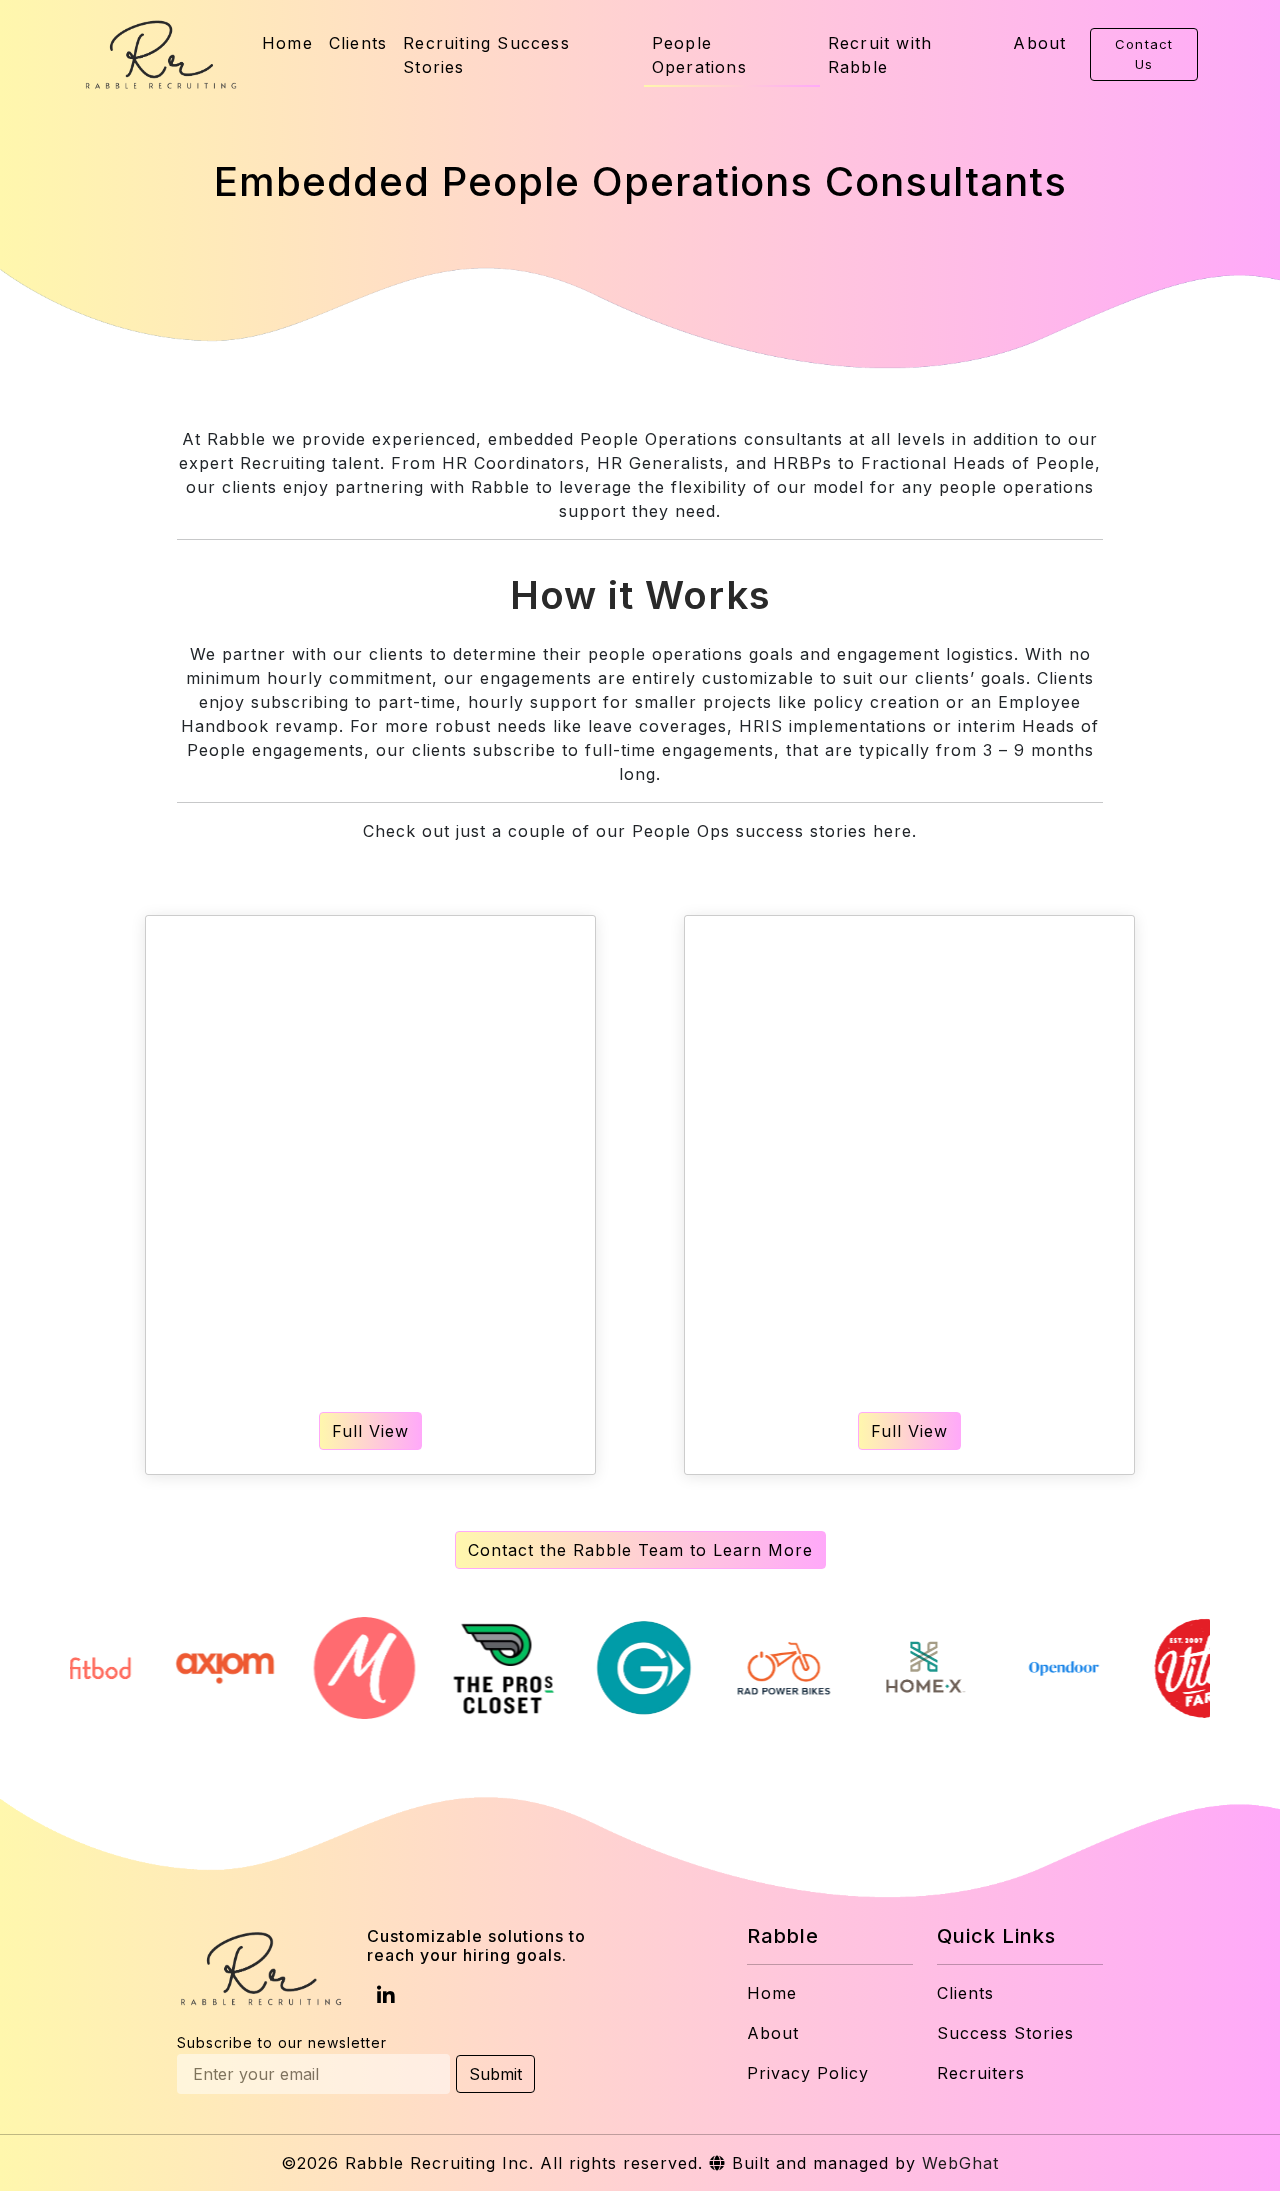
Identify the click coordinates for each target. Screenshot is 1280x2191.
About (1039, 43)
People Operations (699, 55)
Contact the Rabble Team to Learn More (640, 1550)
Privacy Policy (808, 2073)
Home (287, 43)
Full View (370, 1431)
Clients (358, 43)
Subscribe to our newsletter (282, 2042)
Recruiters (981, 2073)
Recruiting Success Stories (486, 55)
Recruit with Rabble (880, 55)
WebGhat (960, 2163)
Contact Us (1144, 54)
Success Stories (1005, 2033)
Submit (495, 2074)
